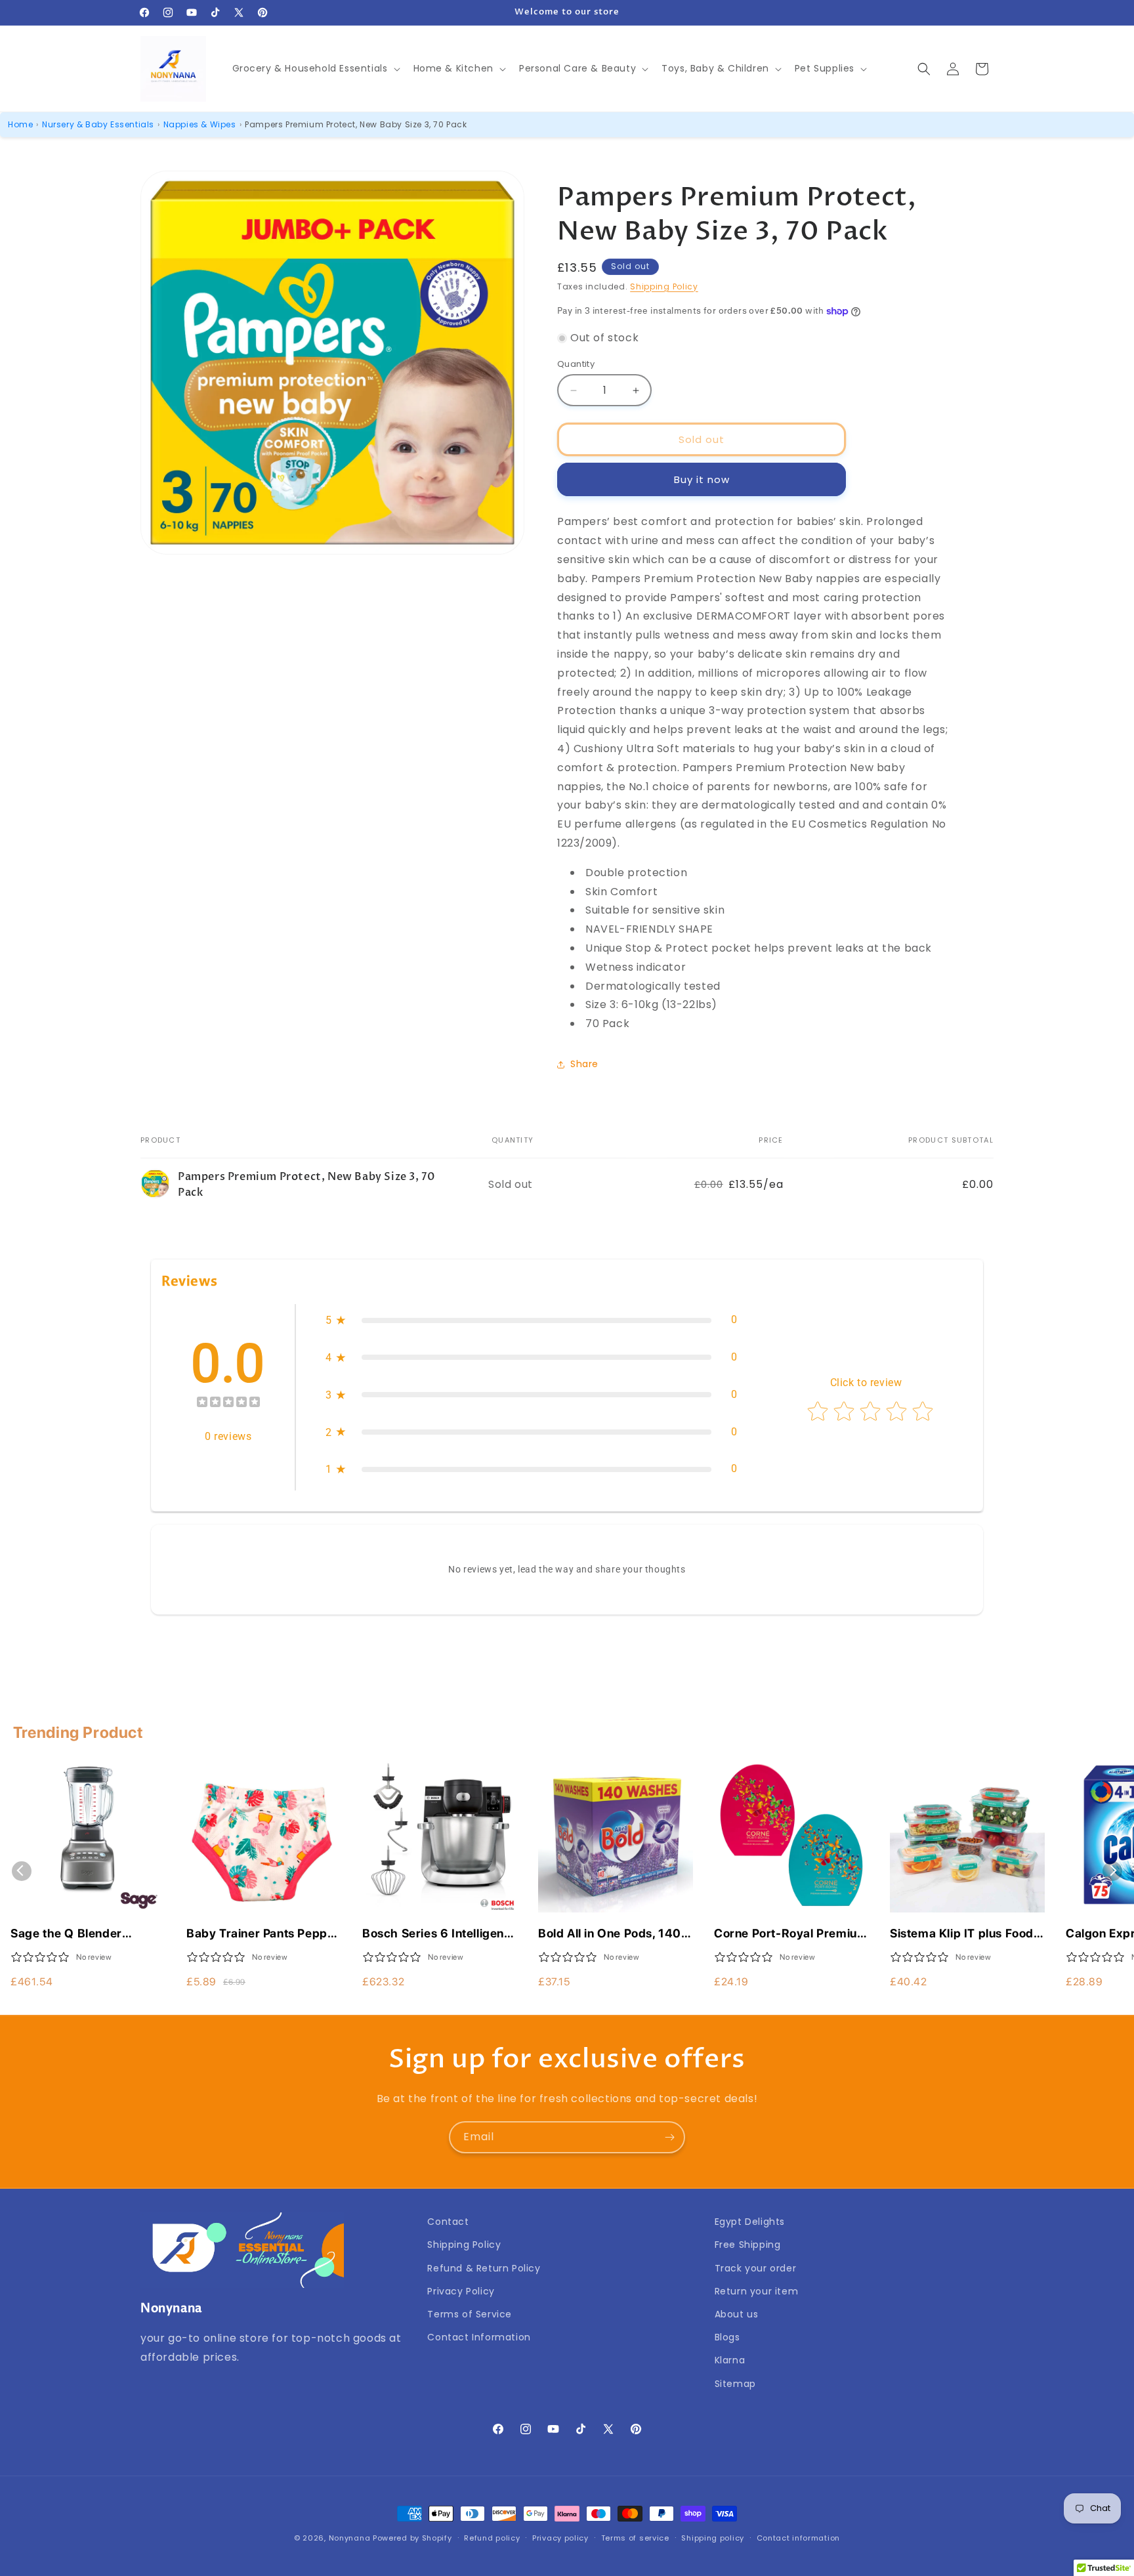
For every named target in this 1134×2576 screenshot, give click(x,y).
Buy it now (702, 479)
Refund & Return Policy (484, 2268)
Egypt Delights (750, 2222)
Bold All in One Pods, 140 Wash (610, 1934)
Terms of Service (470, 2314)
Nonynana (350, 2538)
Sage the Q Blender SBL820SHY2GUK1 (66, 1934)
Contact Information (479, 2337)
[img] (228, 1404)
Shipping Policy (664, 286)
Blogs (727, 2337)
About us (737, 2314)
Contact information (798, 2538)
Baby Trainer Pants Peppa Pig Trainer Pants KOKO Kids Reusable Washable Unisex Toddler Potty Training (260, 1934)
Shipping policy (713, 2538)
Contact (448, 2222)
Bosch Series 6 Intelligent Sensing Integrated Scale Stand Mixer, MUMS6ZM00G (435, 1934)
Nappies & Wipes (200, 124)
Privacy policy (560, 2538)
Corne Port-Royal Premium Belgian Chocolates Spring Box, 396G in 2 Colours (791, 1934)
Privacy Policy (461, 2291)
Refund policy (492, 2538)
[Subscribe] (669, 2137)
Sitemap (735, 2384)
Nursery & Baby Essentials (98, 124)
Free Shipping (748, 2245)
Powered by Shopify (412, 2538)
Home (20, 124)
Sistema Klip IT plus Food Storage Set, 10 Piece (962, 1934)
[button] (315, 68)
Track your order (756, 2268)
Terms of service (635, 2538)
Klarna (730, 2360)
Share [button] (584, 1064)
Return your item (757, 2291)
